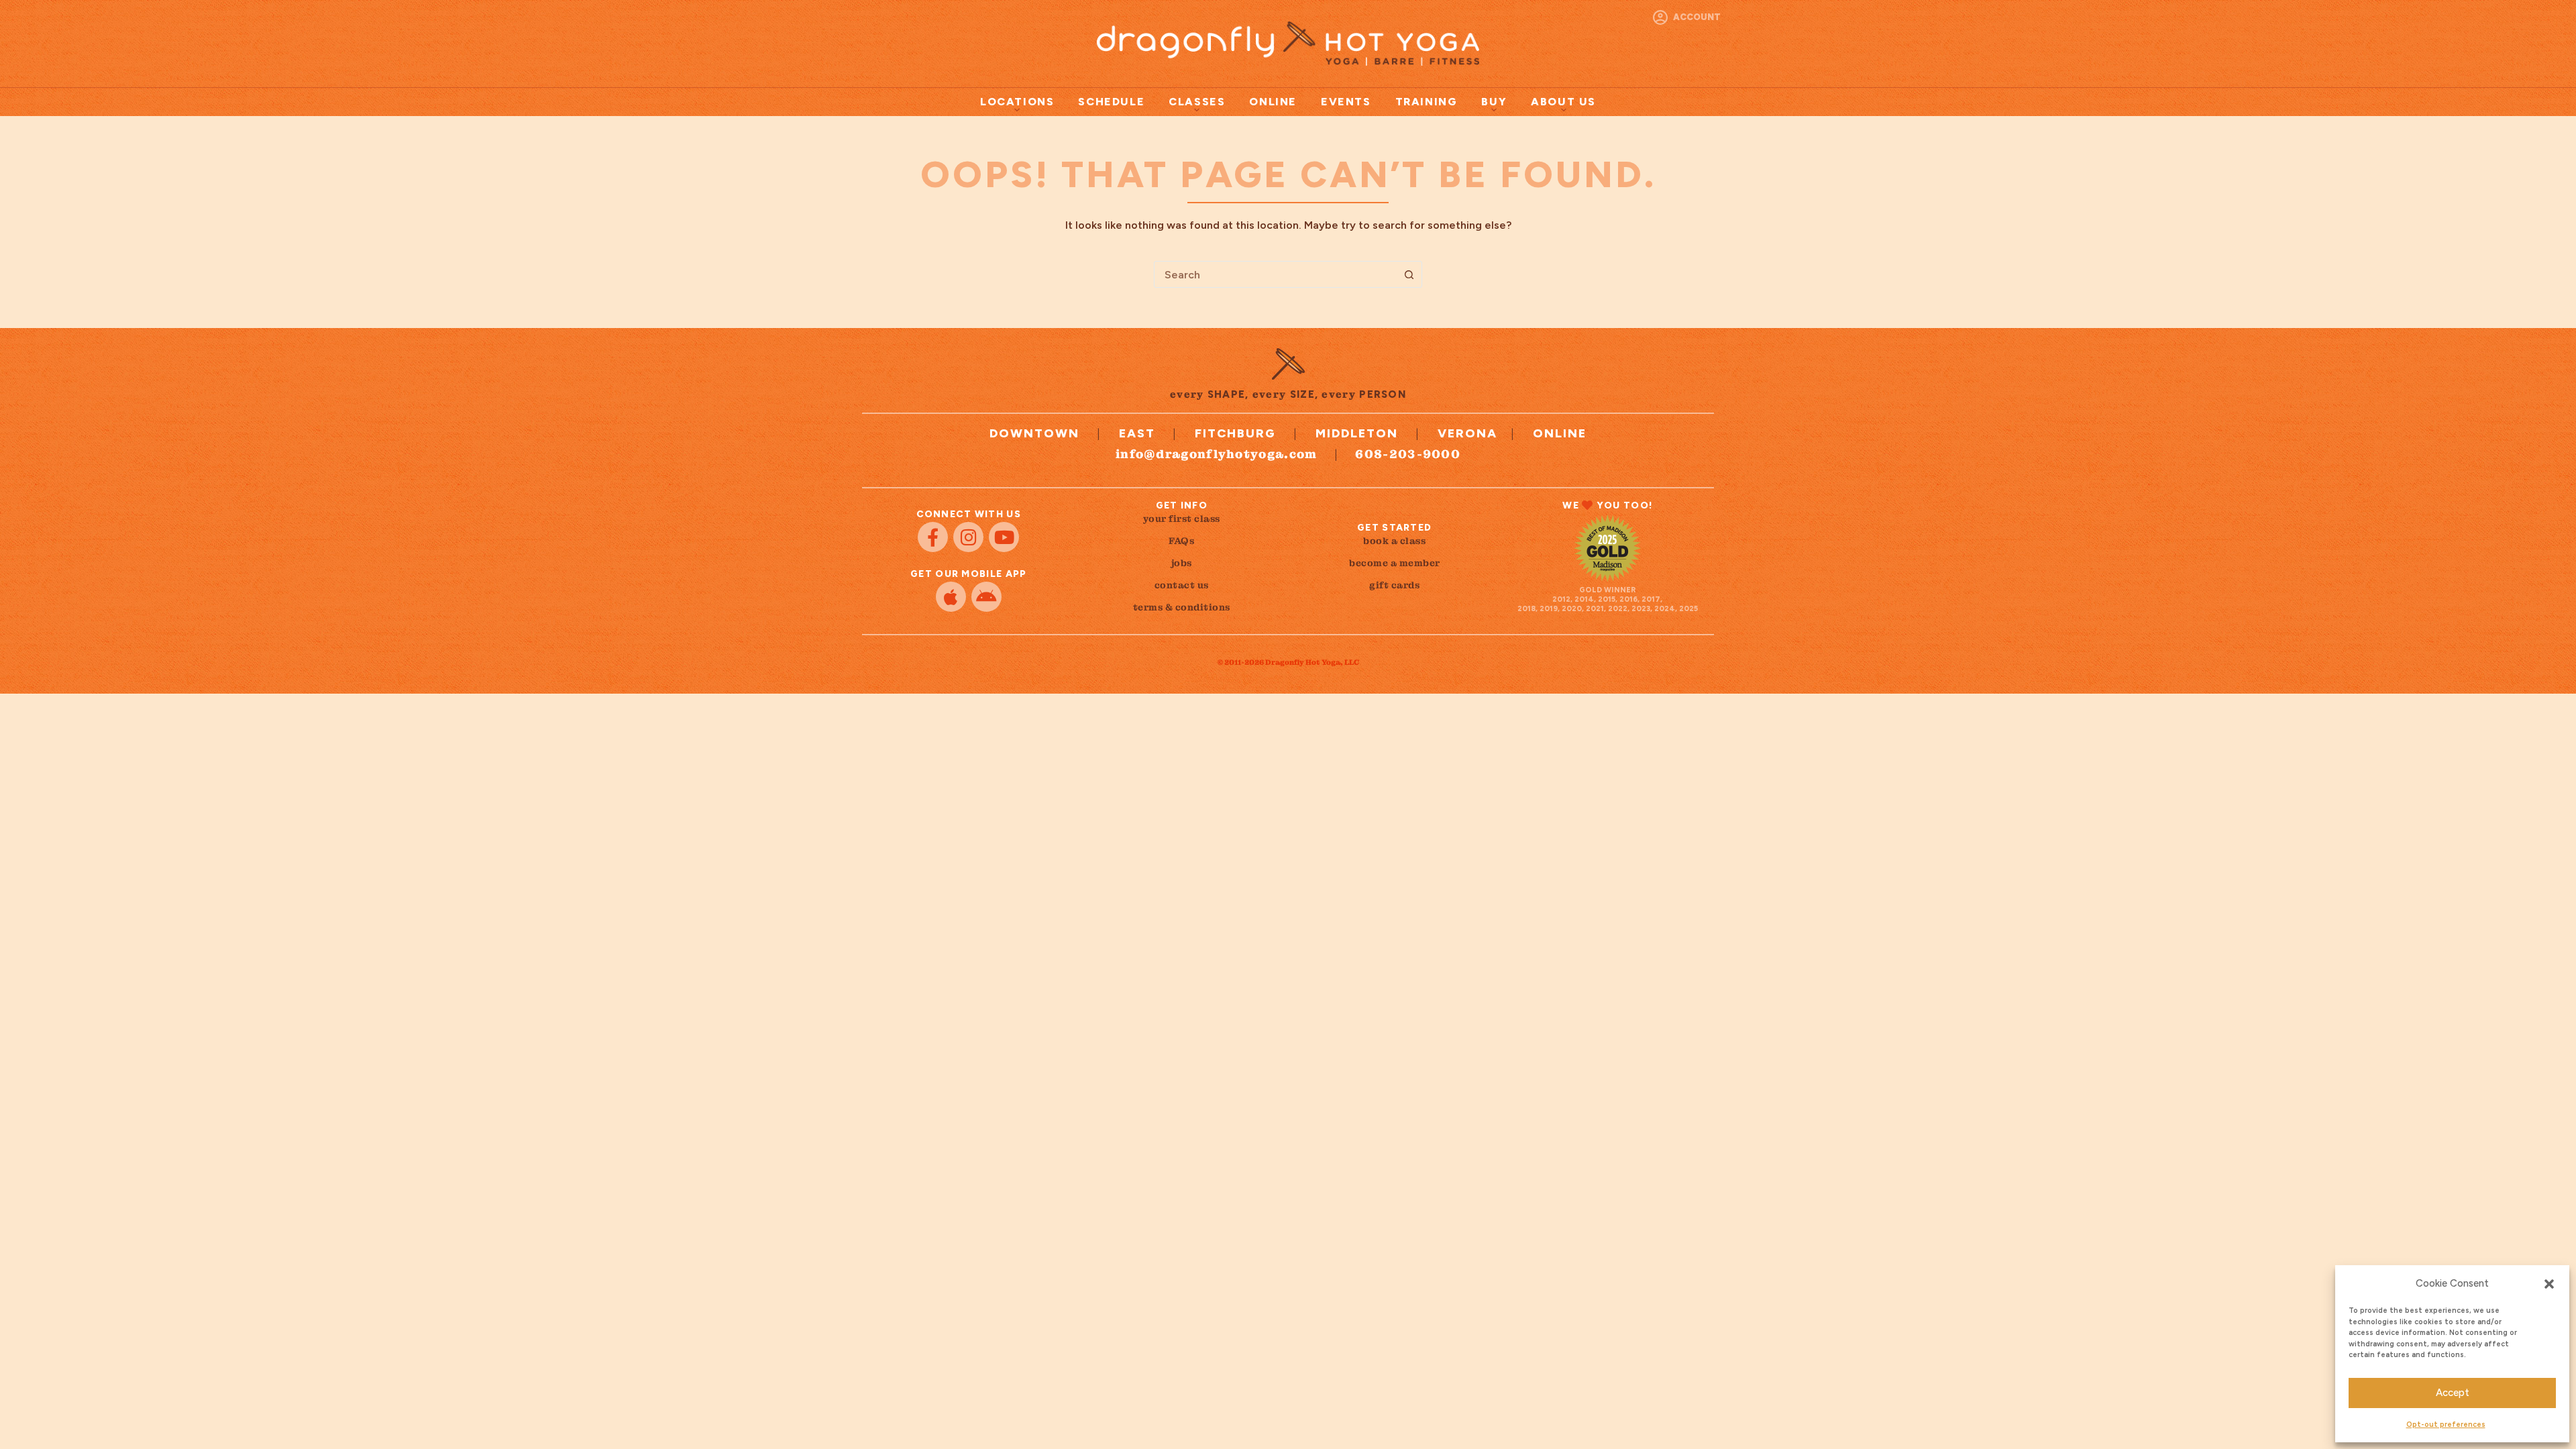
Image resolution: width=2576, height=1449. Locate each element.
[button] (2549, 1284)
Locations (1017, 102)
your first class (1182, 519)
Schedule (1111, 102)
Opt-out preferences (2446, 1425)
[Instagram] (968, 537)
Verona (1467, 433)
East (1137, 433)
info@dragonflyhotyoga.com (1217, 454)
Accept (2453, 1393)
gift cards (1394, 585)
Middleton (1357, 433)
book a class (1394, 541)
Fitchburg (1235, 433)
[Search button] (1409, 274)
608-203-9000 (1408, 454)
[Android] (986, 597)
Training (1427, 102)
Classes (1197, 102)
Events (1346, 102)
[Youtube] (1004, 537)
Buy (1494, 102)
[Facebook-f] (933, 537)
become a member (1395, 563)
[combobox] (1275, 274)
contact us (1182, 585)
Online (1273, 102)
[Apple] (951, 597)
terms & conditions (1182, 607)
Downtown (1034, 433)
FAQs (1181, 541)
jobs (1182, 563)
